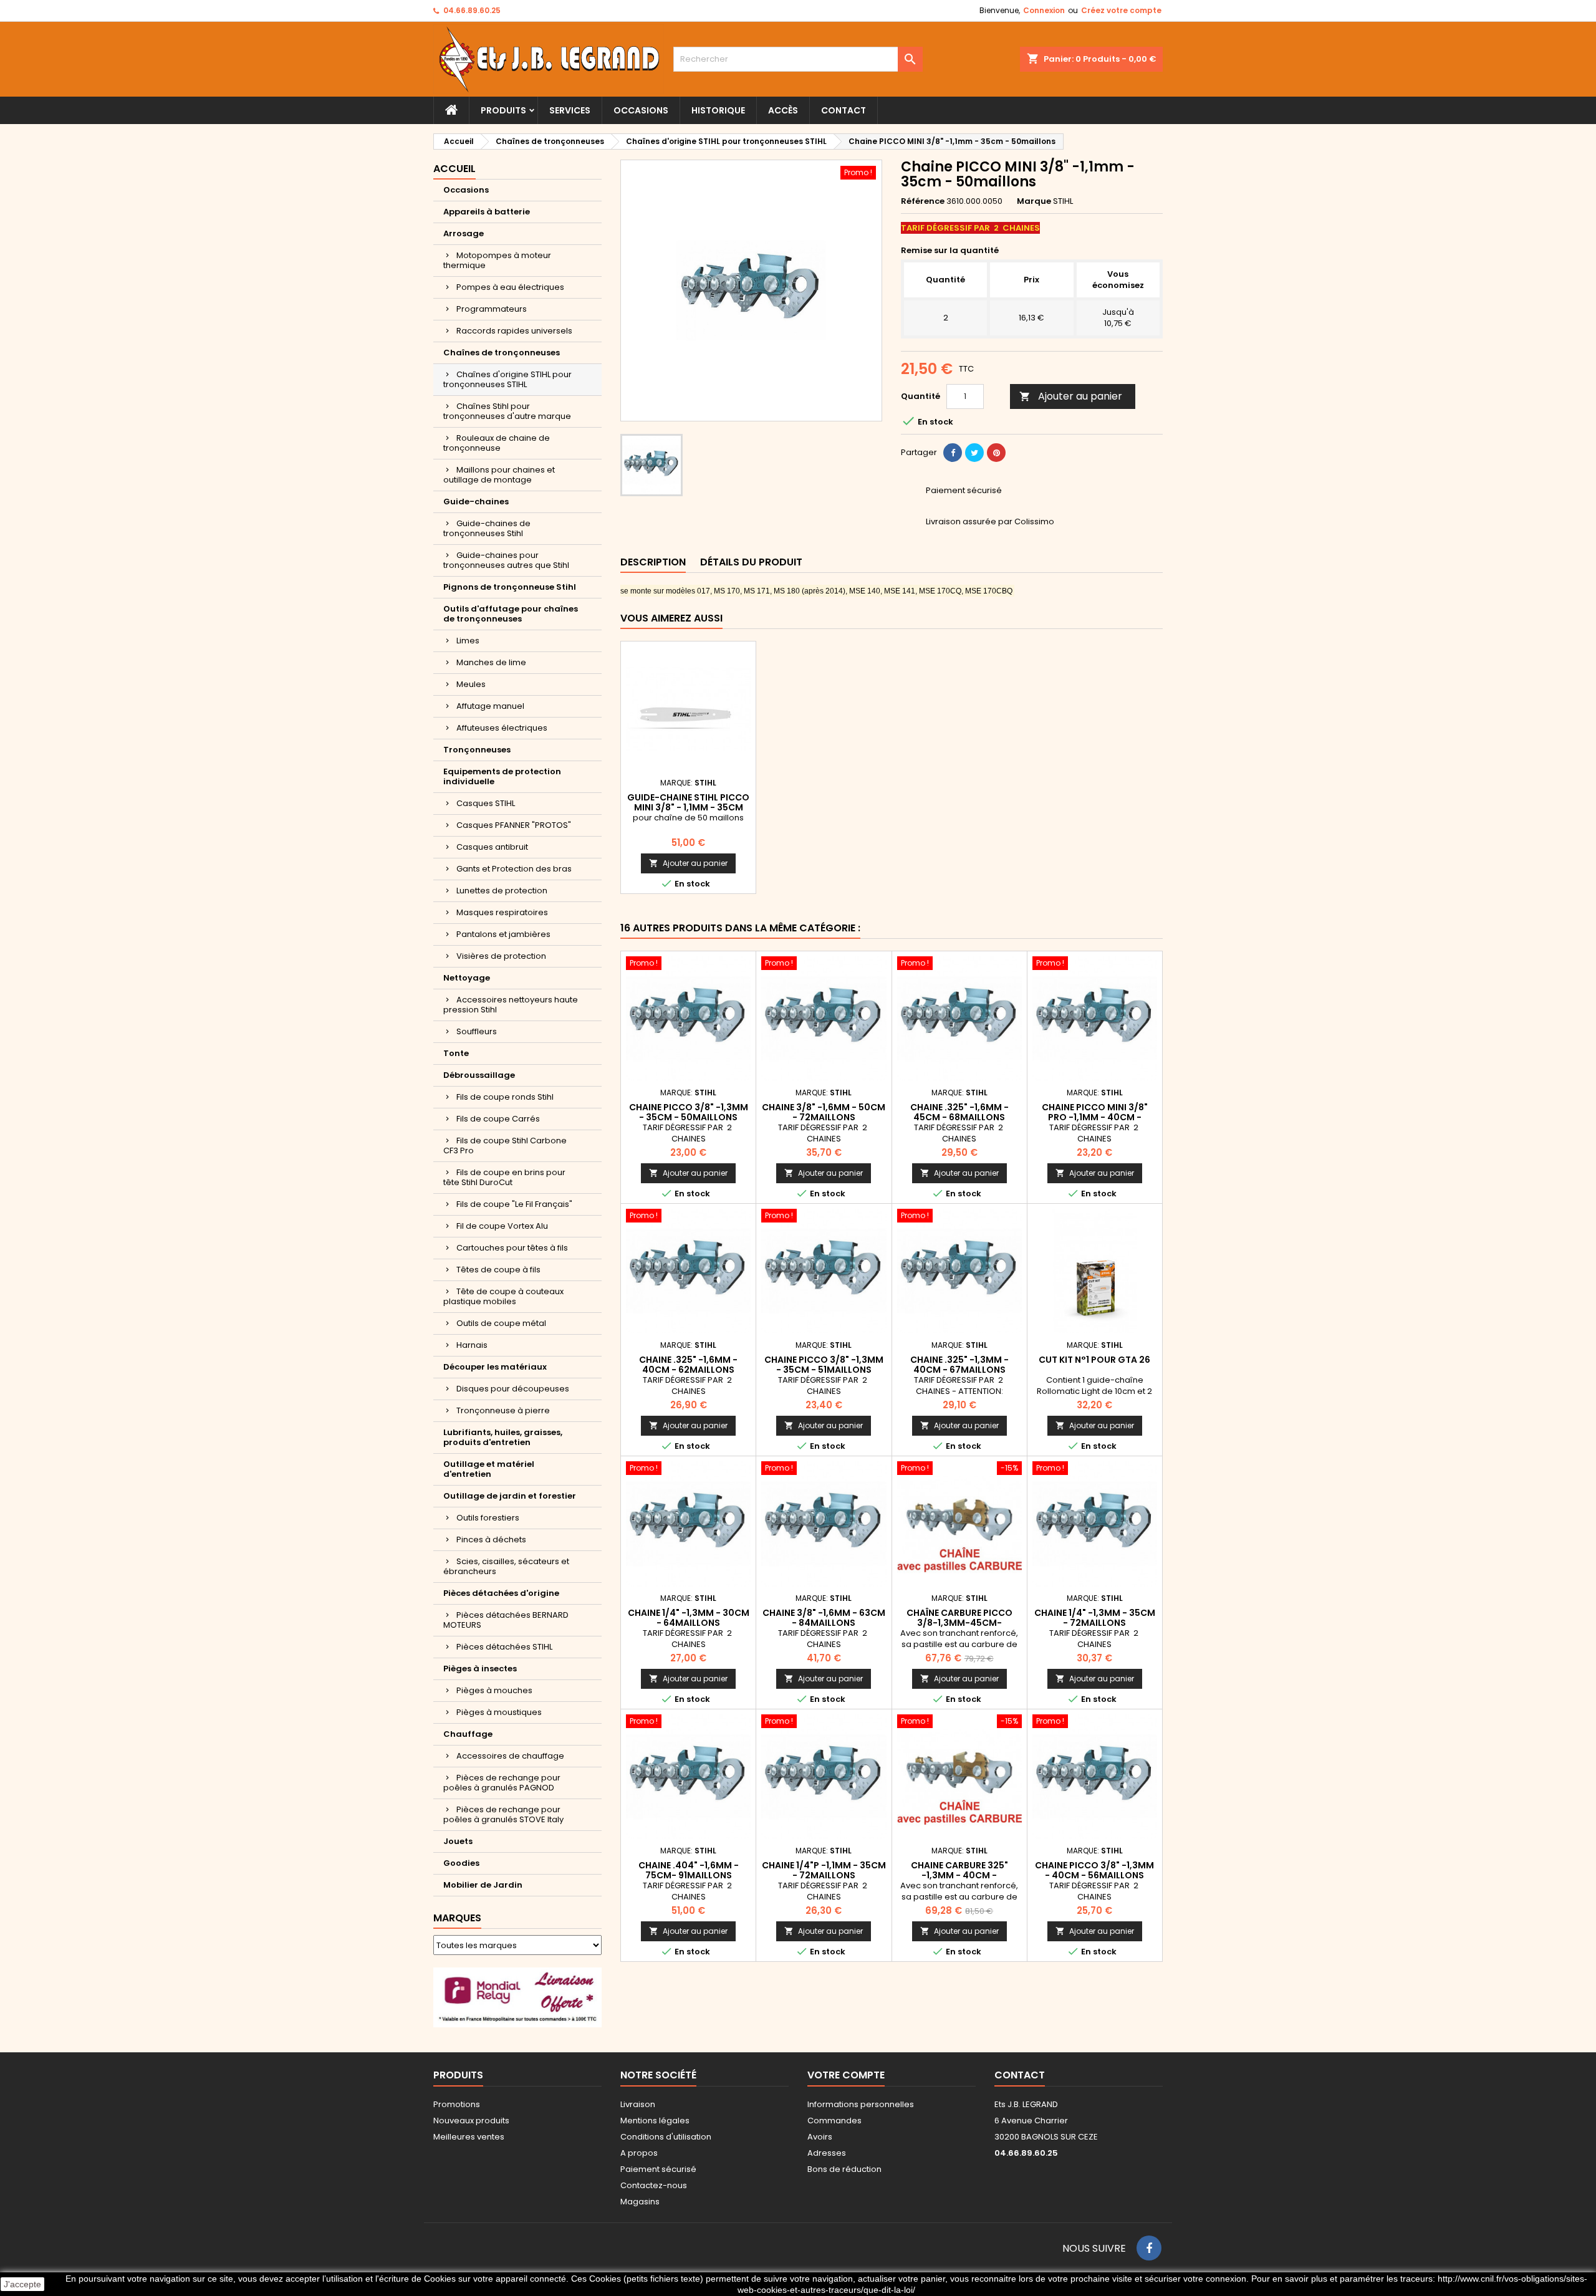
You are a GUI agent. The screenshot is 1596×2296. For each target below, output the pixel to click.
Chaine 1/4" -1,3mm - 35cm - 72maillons (1095, 1618)
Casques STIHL (486, 803)
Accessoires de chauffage (510, 1756)
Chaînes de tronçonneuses (502, 353)
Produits (503, 110)
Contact (844, 110)
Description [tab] (653, 562)
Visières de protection (501, 956)
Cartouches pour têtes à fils (512, 1248)
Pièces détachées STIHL (504, 1647)
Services (570, 110)
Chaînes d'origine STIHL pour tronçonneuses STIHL (507, 379)
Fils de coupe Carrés (498, 1119)
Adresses (827, 2153)
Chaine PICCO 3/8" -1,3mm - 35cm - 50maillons (689, 1112)
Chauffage (468, 1734)
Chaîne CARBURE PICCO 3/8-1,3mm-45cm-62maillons (959, 1623)
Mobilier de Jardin (483, 1885)
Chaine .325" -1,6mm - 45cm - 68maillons (959, 1112)
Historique (718, 110)
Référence (923, 201)
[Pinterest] (996, 453)
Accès (783, 110)
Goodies (461, 1863)
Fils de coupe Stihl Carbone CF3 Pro (505, 1146)
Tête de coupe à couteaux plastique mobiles (503, 1296)
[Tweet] (974, 453)
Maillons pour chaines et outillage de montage (499, 475)
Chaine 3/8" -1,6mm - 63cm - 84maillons (824, 1618)
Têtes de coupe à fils (498, 1270)
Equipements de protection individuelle (502, 776)
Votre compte (846, 2075)
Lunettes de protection (502, 891)
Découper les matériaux (495, 1367)
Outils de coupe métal (501, 1323)
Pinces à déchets (491, 1539)
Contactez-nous (654, 2185)
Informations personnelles (861, 2104)
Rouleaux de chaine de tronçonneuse (497, 443)
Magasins (640, 2202)
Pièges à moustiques (499, 1712)
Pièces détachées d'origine (501, 1593)
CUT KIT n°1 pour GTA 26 (1094, 1360)
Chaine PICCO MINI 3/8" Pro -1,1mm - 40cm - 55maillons (1095, 1117)
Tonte (456, 1053)
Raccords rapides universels (514, 331)
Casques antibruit (492, 847)
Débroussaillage (479, 1075)
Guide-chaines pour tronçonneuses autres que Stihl (506, 560)
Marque (1034, 201)
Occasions (641, 110)
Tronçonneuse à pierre (503, 1410)
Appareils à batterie (487, 212)
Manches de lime (491, 662)
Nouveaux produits (471, 2121)
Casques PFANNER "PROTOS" (514, 825)
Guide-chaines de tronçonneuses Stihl (487, 528)
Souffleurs (477, 1031)
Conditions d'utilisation (666, 2137)
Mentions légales (655, 2121)
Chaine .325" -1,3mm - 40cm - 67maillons (959, 1365)
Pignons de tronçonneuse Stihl (510, 587)
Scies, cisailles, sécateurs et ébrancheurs (506, 1566)
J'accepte (22, 2284)
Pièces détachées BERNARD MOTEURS (506, 1620)
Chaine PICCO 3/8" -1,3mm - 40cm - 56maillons (1094, 1870)
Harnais (472, 1345)
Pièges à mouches (494, 1690)
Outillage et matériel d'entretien (489, 1469)
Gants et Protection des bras (514, 869)
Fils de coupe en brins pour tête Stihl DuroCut (504, 1177)
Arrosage (464, 233)
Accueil (454, 169)
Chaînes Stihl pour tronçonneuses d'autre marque (507, 411)
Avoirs (820, 2137)
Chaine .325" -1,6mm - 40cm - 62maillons (688, 1365)
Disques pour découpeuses (513, 1389)
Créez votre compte (1121, 10)
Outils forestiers (488, 1518)
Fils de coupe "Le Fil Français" (514, 1204)
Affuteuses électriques (502, 728)
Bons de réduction (844, 2169)
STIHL (1063, 201)
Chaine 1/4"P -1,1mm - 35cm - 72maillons (824, 1870)
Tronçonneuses (477, 750)
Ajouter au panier (1071, 396)
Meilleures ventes (469, 2137)
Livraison (638, 2104)
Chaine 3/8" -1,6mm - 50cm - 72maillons (824, 1112)
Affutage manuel (490, 706)
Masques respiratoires (502, 912)
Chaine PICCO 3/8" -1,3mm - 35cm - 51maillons (824, 1365)
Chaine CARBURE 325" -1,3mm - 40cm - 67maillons (959, 1875)
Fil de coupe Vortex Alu (502, 1226)
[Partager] (953, 453)
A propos (639, 2153)
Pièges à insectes (480, 1669)
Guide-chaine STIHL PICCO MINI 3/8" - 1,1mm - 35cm (688, 802)
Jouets (458, 1841)
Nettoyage (467, 978)
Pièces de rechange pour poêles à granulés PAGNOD (502, 1783)
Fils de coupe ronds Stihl (505, 1097)
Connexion (1044, 10)
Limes (468, 641)
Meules (471, 684)
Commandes (834, 2121)
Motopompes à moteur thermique (497, 260)
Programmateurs (492, 309)
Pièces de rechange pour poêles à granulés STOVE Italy (503, 1814)
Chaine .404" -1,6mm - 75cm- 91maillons (689, 1870)
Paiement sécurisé (658, 2169)
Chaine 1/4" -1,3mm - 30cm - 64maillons (689, 1618)
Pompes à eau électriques (510, 287)
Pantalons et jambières (503, 934)
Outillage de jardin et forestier (510, 1496)
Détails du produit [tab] (751, 562)
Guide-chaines (476, 502)
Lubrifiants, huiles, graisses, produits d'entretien (503, 1437)
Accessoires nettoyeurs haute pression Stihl (511, 1005)
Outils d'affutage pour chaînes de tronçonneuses (511, 614)
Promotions (457, 2104)
